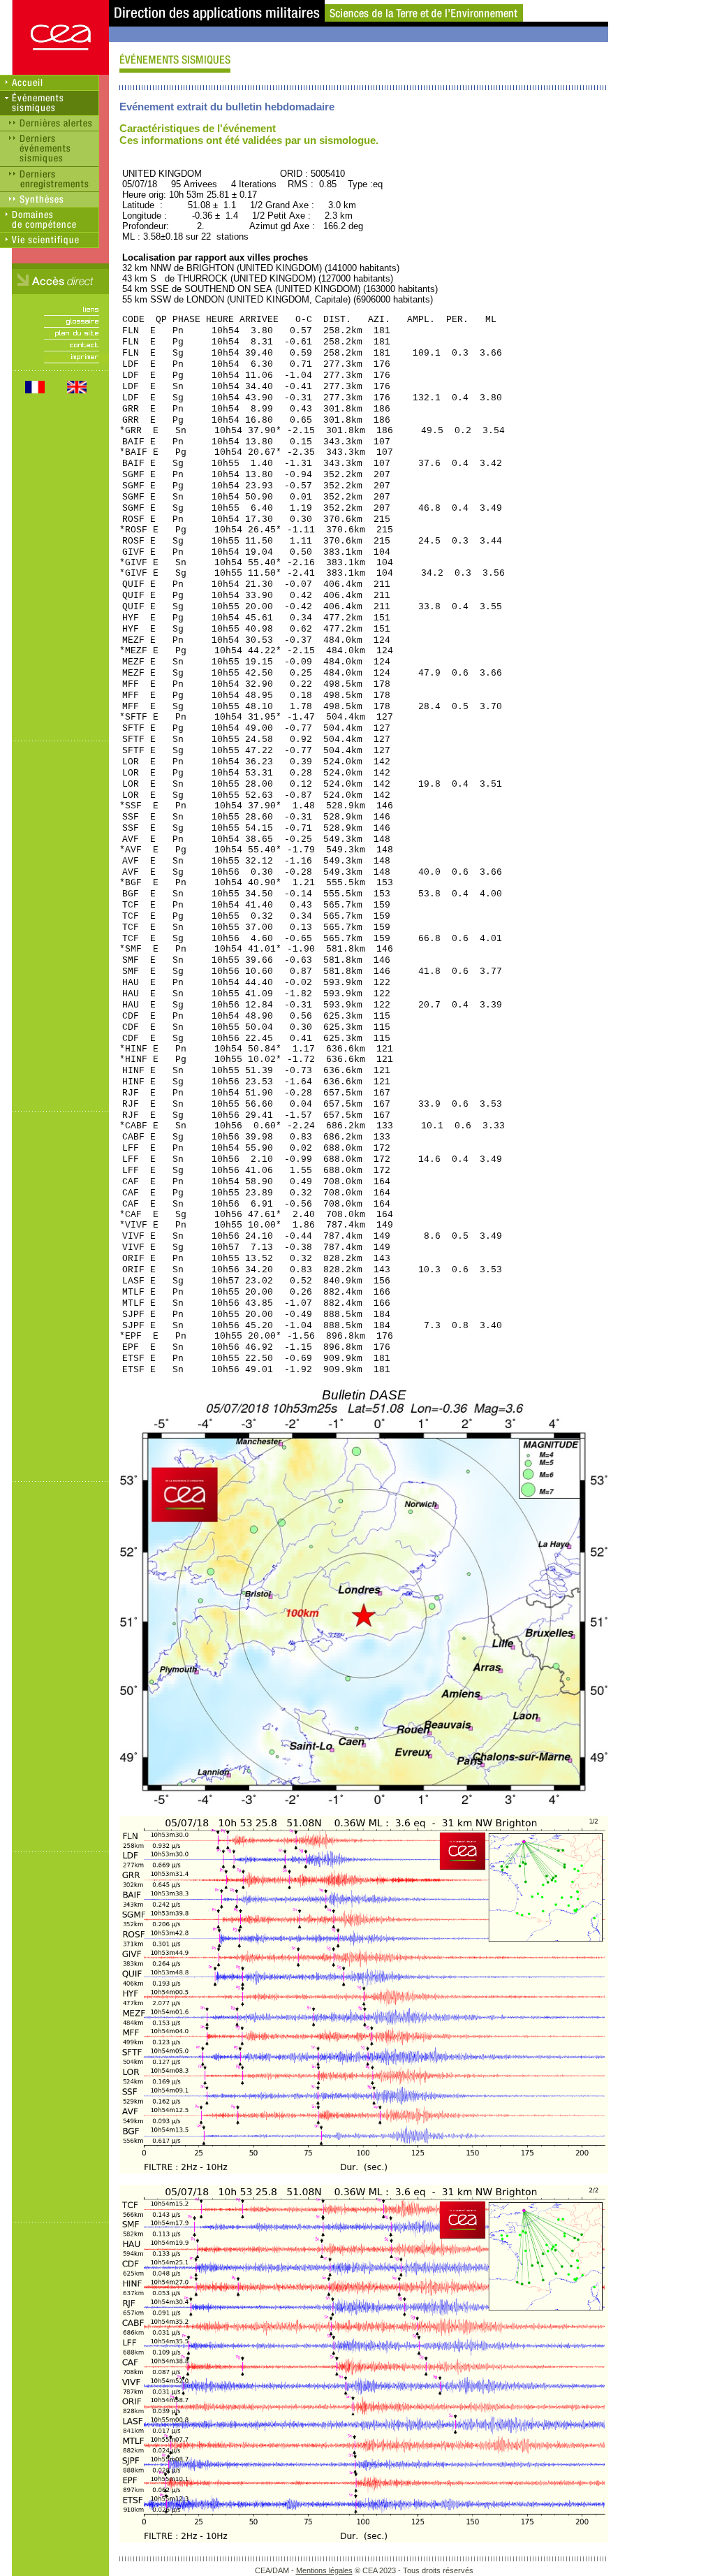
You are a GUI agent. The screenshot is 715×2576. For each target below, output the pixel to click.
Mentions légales (324, 2570)
